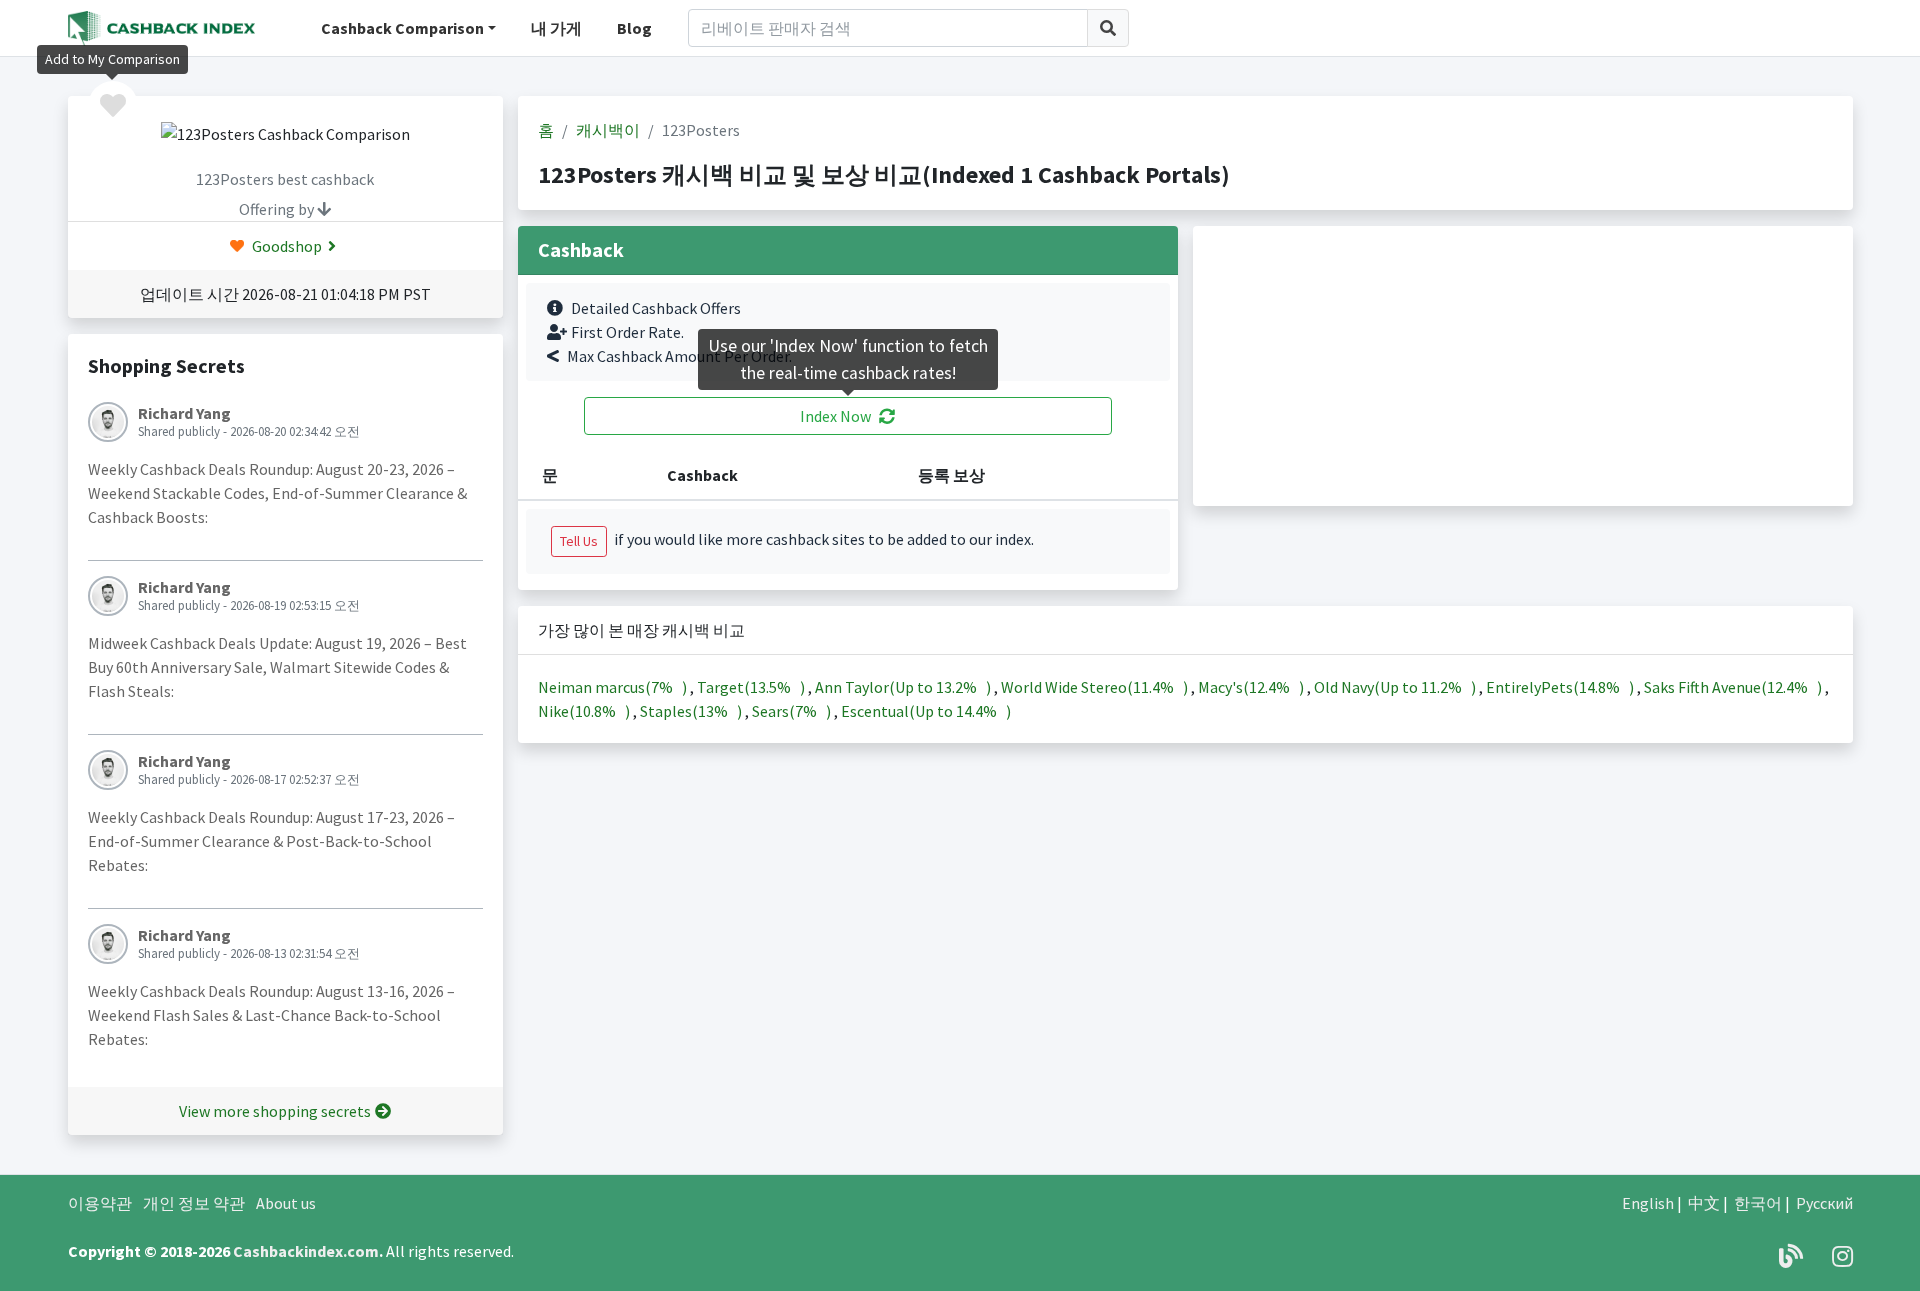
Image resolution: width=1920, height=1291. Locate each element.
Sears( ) (793, 711)
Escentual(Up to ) (926, 711)
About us (286, 1203)
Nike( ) (585, 711)
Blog (634, 28)
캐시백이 (608, 130)
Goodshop (285, 246)
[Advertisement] (1523, 366)
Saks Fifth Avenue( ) (1734, 687)
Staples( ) (692, 711)
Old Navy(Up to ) (1396, 687)
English (1648, 1203)
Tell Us (579, 541)
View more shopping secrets (275, 1111)
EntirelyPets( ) (1561, 687)
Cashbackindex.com (306, 1251)
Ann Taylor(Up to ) (904, 687)
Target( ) (752, 687)
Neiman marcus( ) (614, 687)
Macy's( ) (1252, 687)
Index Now (835, 416)
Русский (1824, 1203)
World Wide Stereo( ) (1096, 687)
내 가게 (556, 28)
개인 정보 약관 (194, 1203)
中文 (1704, 1203)
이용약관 (100, 1203)
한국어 (1758, 1203)
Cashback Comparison (402, 28)
